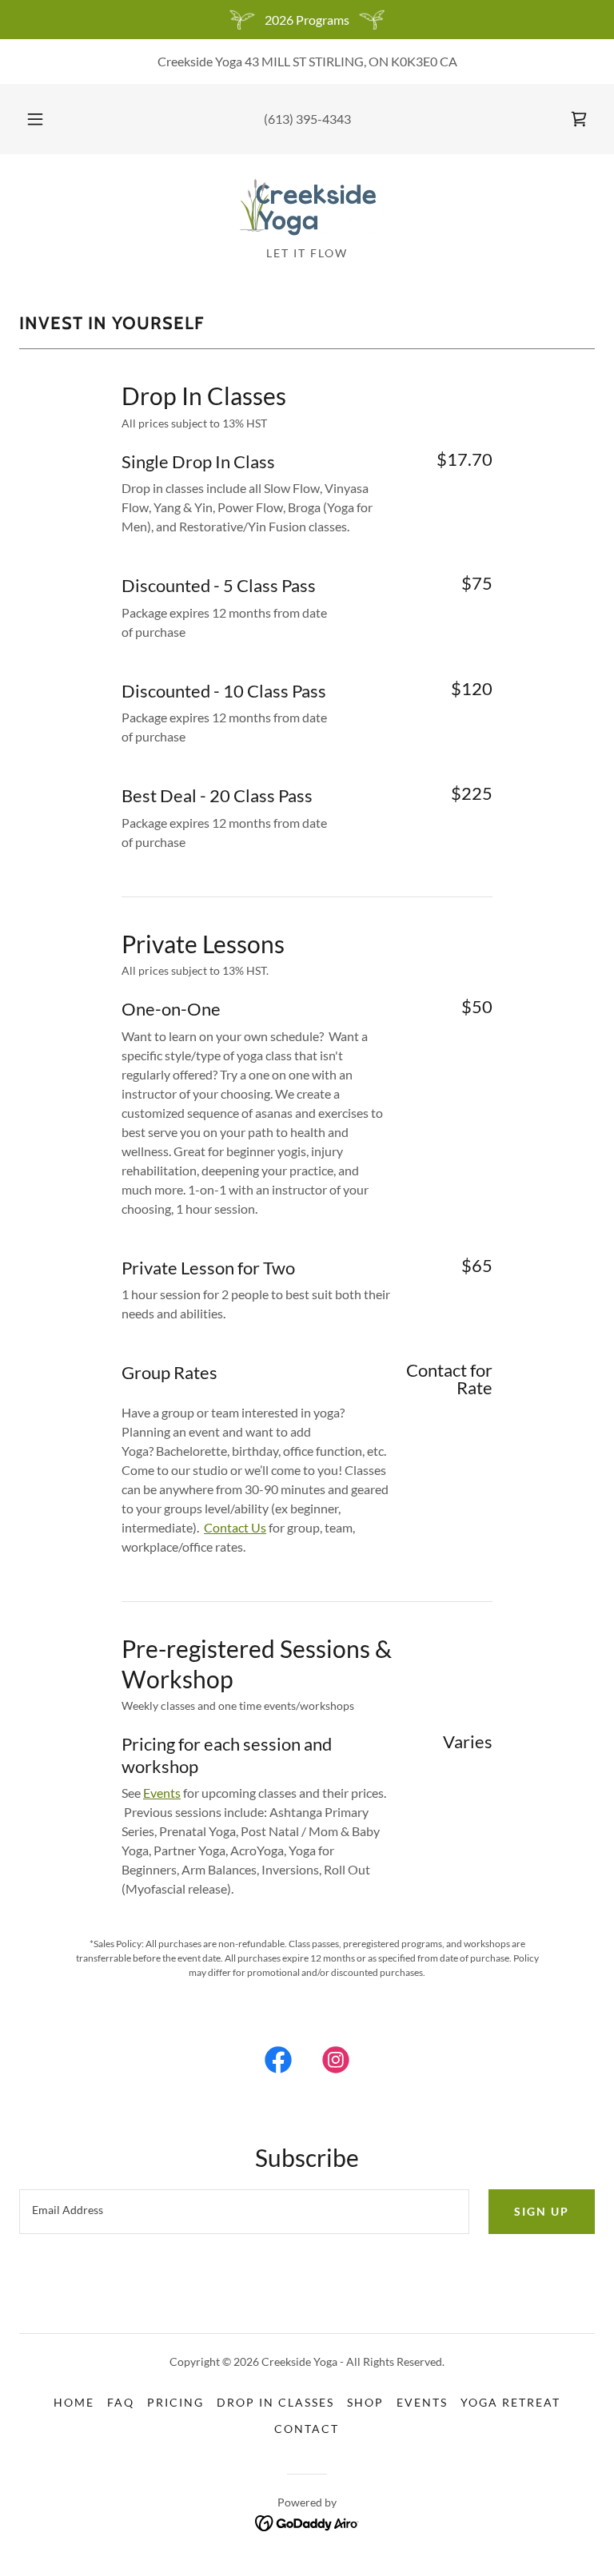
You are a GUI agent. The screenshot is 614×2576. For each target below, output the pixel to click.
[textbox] (244, 2212)
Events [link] (422, 2402)
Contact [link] (307, 2429)
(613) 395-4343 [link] (307, 119)
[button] (44, 119)
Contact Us (235, 1527)
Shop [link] (365, 2402)
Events (162, 1793)
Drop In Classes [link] (275, 2402)
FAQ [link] (121, 2402)
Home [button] (74, 2402)
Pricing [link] (175, 2402)
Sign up (542, 2211)
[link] (579, 119)
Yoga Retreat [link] (510, 2402)
